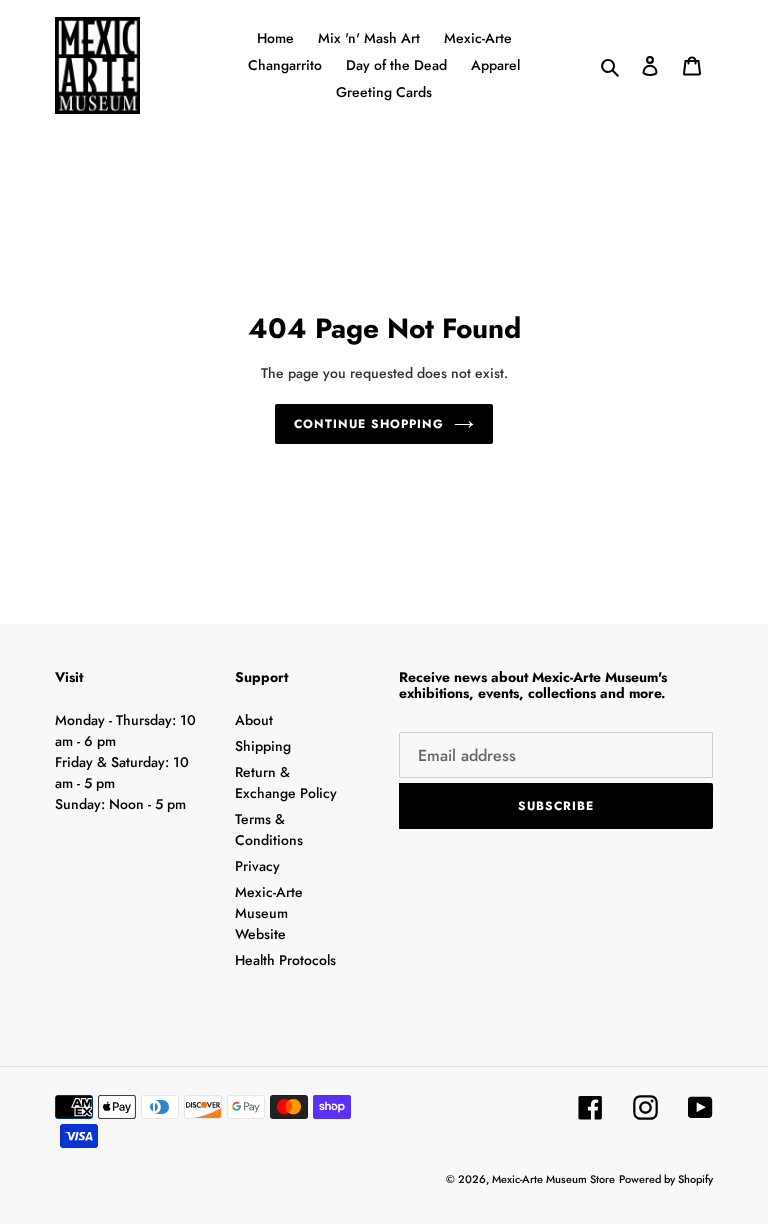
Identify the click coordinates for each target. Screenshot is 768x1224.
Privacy (257, 866)
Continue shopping (368, 424)
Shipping (263, 746)
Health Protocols (285, 960)
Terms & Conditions (269, 829)
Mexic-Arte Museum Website (269, 913)
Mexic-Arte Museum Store (553, 1179)
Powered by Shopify (666, 1179)
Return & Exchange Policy (286, 782)
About (254, 720)
